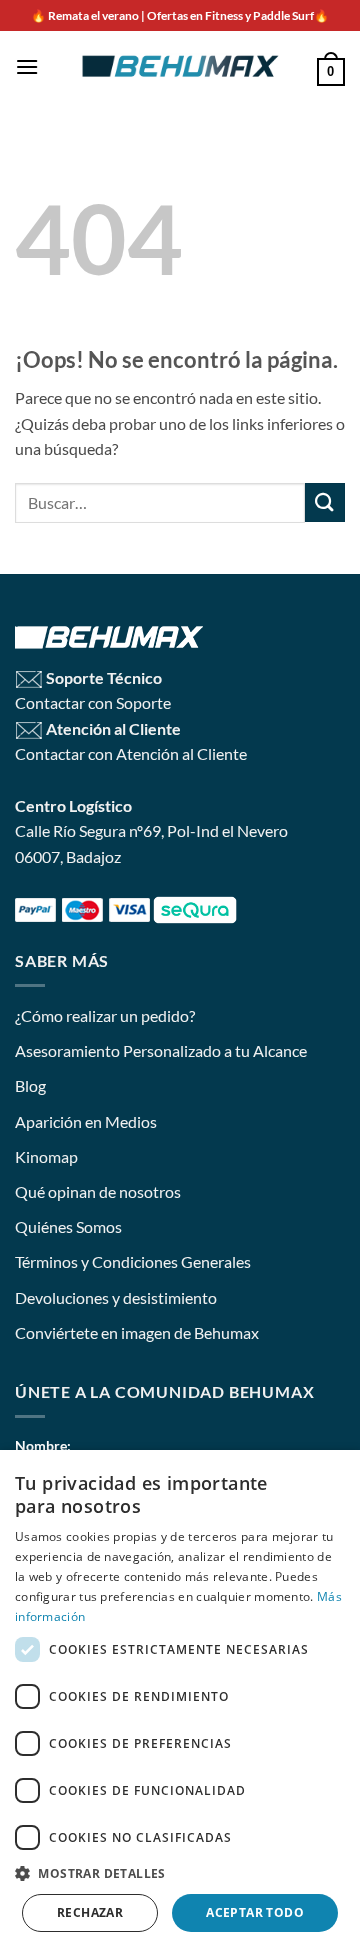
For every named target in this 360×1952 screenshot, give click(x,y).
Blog (30, 1085)
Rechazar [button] (90, 1912)
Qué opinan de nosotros (98, 1191)
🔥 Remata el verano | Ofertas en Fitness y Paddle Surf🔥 (180, 15)
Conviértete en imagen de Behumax (137, 1332)
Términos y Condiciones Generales (133, 1261)
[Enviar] (325, 502)
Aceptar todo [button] (255, 1912)
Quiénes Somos (68, 1226)
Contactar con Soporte (93, 702)
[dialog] (180, 1701)
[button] (27, 66)
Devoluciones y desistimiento (116, 1297)
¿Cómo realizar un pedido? (105, 1015)
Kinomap (46, 1156)
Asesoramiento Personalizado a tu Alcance (161, 1050)
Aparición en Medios (86, 1121)
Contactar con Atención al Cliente (131, 753)
